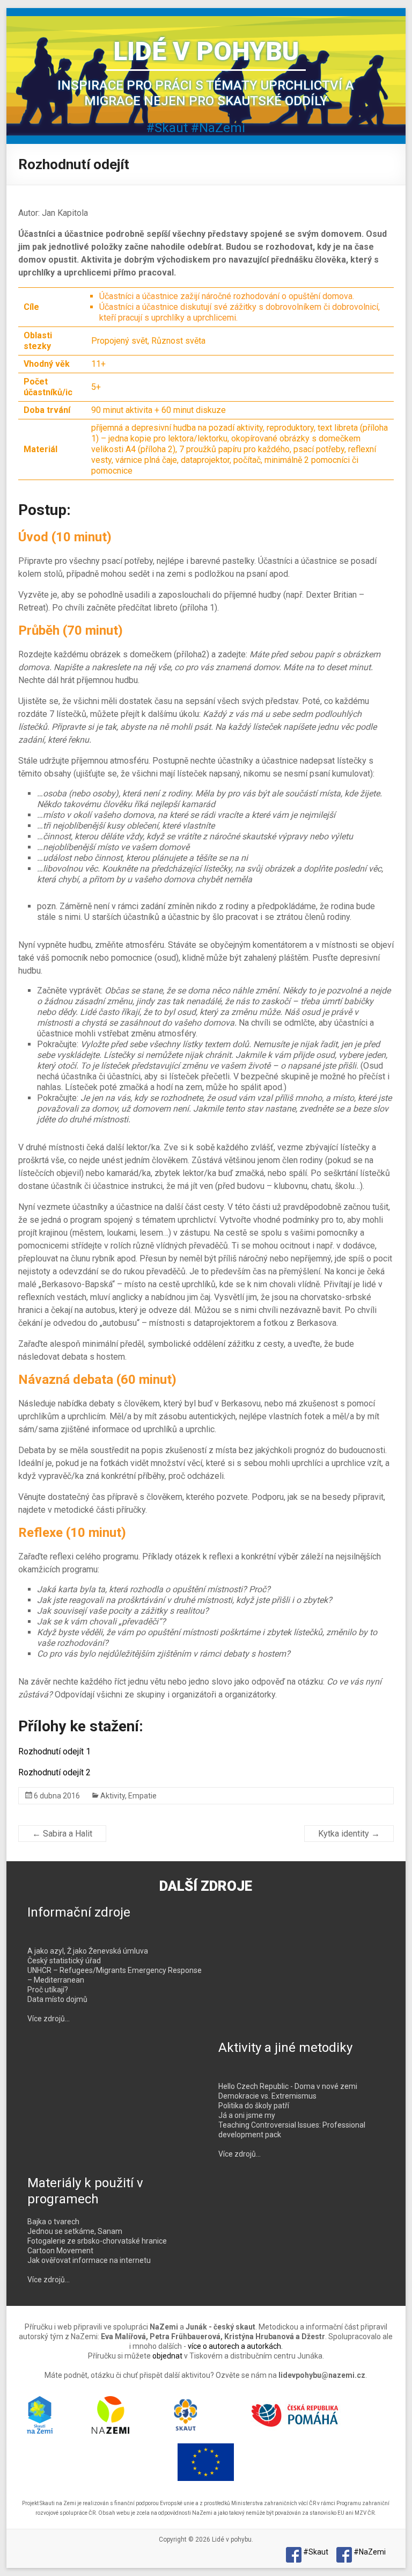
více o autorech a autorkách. (235, 2346)
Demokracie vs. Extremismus (267, 2096)
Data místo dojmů (57, 1999)
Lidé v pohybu (206, 51)
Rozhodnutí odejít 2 (54, 1772)
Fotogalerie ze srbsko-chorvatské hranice (97, 2241)
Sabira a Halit (62, 1834)
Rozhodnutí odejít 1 (54, 1751)
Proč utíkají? (48, 1990)
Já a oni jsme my (247, 2115)
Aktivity (113, 1796)
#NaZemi (218, 128)
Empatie (142, 1796)
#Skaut (167, 128)
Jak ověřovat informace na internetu (89, 2260)
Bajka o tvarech (53, 2222)
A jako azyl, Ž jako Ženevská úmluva (88, 1951)
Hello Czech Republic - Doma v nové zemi (288, 2086)
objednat (167, 2356)
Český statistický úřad (64, 1961)
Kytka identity (349, 1834)
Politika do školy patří (254, 2106)
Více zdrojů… (49, 2019)
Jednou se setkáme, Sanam (75, 2231)
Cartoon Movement (60, 2251)
